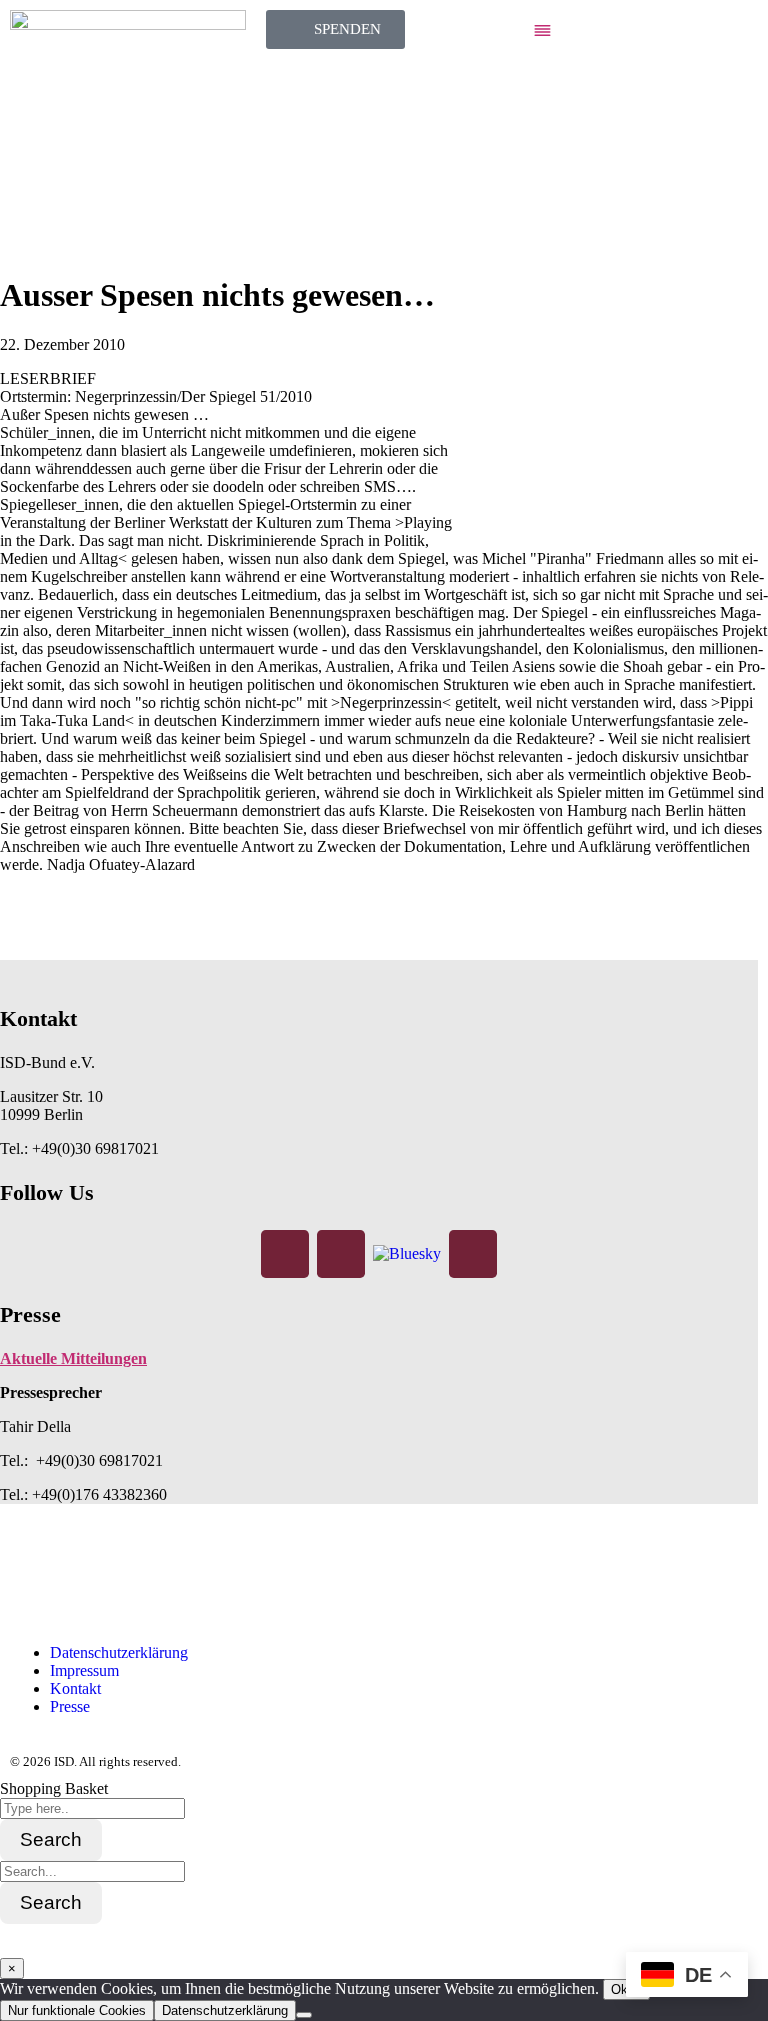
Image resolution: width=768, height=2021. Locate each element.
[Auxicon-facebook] (35, 1579)
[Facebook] (285, 1254)
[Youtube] (197, 1579)
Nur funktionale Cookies (77, 2010)
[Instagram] (341, 1254)
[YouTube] (473, 1254)
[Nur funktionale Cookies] (304, 2015)
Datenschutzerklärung (225, 2010)
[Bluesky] (407, 1252)
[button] (640, 32)
